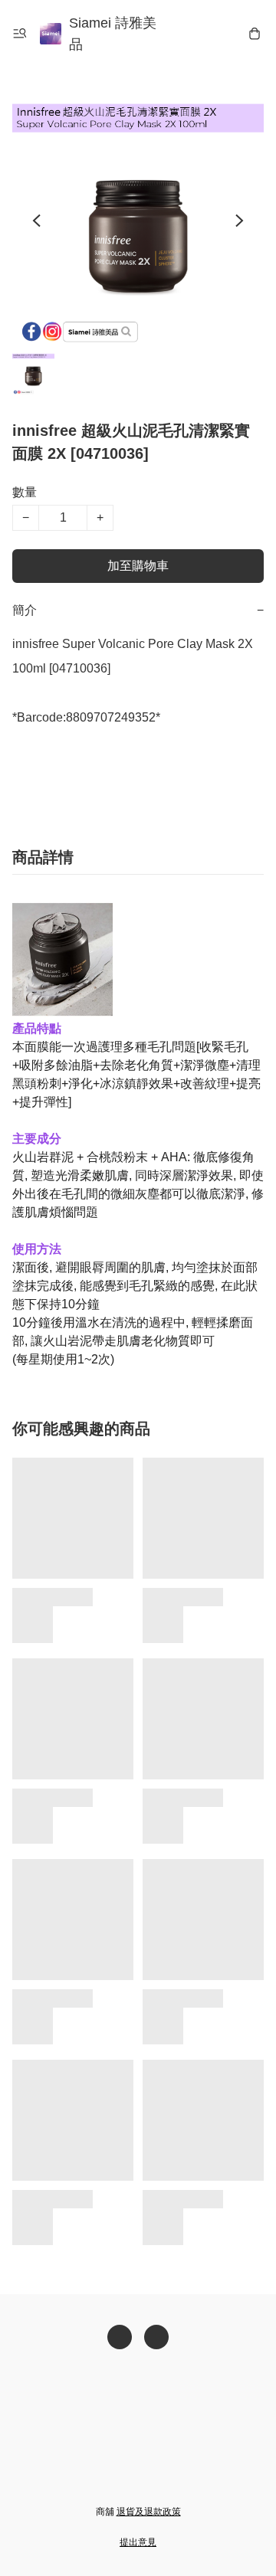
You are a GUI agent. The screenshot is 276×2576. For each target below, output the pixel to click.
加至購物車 (138, 566)
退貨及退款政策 (149, 2512)
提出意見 (138, 2542)
